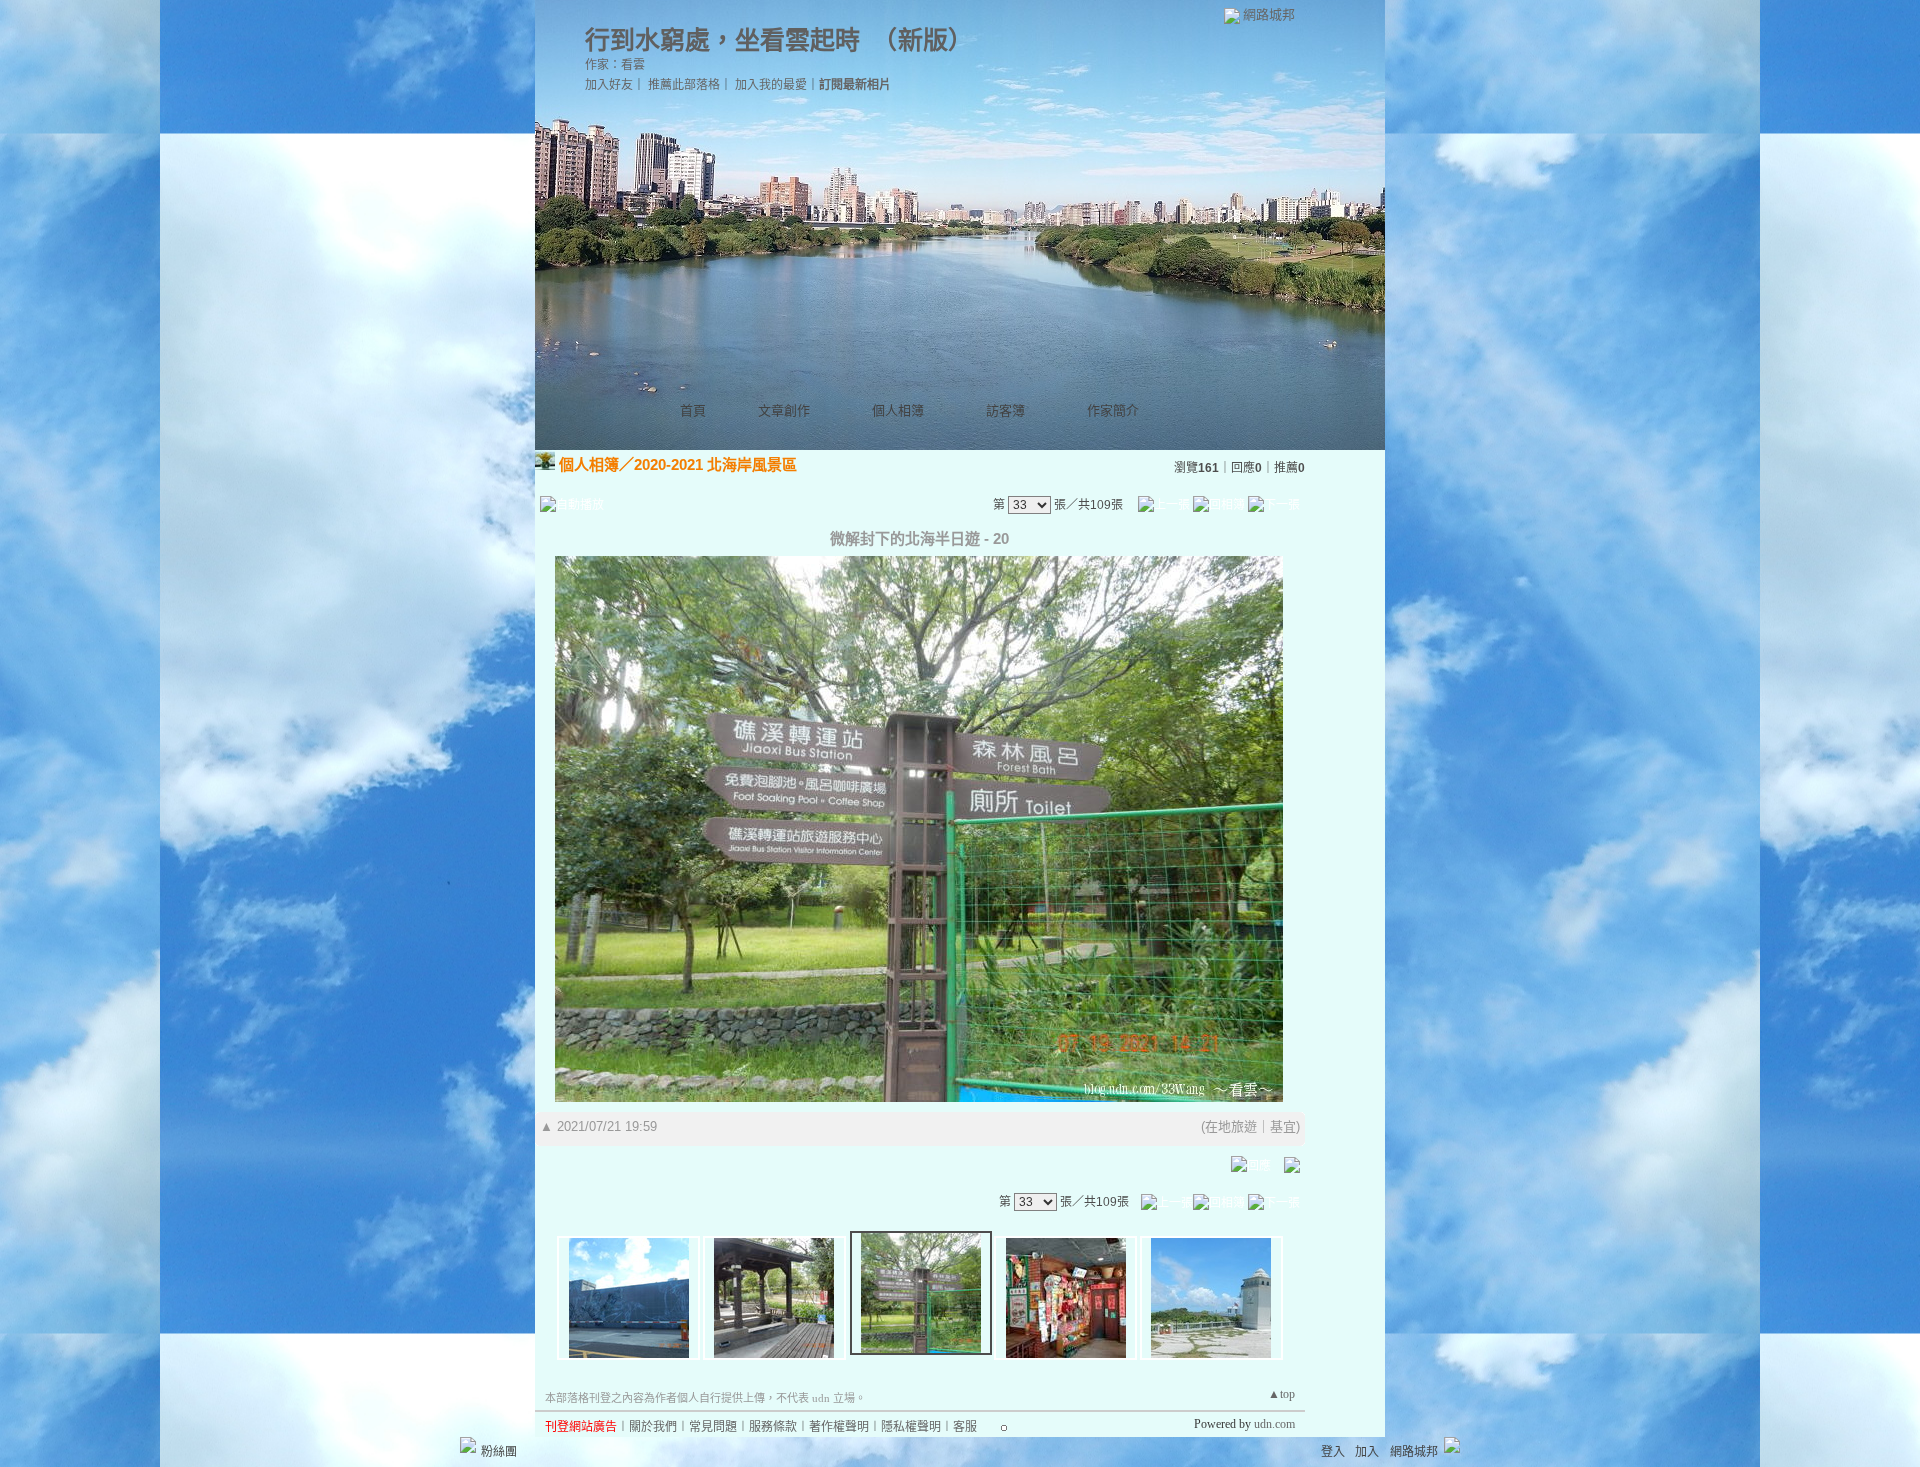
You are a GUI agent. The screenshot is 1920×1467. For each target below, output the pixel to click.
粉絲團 (499, 1452)
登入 (1333, 1452)
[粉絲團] (468, 1445)
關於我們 (653, 1427)
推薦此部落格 (684, 85)
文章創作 (784, 410)
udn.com (1274, 1424)
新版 (923, 40)
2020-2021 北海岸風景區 (715, 464)
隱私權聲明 (911, 1427)
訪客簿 (1005, 410)
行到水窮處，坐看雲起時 (722, 40)
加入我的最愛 (771, 85)
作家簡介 (1113, 410)
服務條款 (773, 1427)
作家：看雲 (615, 65)
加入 (1367, 1452)
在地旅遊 (1231, 1126)
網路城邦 (1269, 14)
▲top (1281, 1394)
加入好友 (609, 85)
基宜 (1283, 1126)
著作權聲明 (839, 1427)
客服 (965, 1427)
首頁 (693, 410)
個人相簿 (898, 410)
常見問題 (713, 1427)
